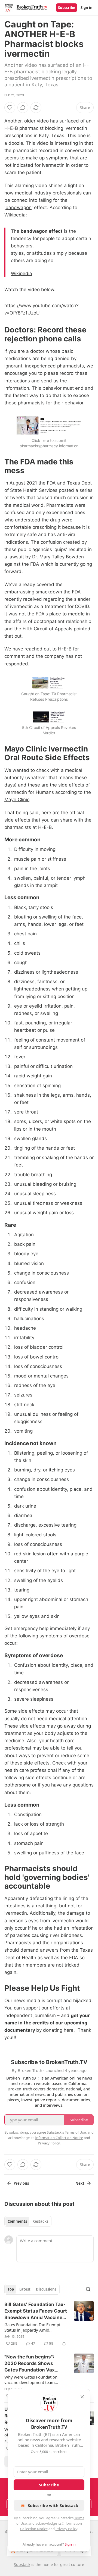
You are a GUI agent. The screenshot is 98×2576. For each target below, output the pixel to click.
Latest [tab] (25, 2289)
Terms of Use (75, 2132)
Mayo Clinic (17, 800)
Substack (22, 2564)
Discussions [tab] (46, 2289)
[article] (49, 2324)
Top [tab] (11, 2289)
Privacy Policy (66, 2529)
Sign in (87, 8)
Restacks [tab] (40, 2221)
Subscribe (67, 8)
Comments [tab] (17, 2221)
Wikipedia (22, 273)
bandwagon (19, 207)
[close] (82, 2397)
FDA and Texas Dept (69, 483)
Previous (21, 2183)
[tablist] (28, 2221)
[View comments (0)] (23, 108)
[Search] (88, 2289)
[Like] (10, 108)
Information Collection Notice (59, 2138)
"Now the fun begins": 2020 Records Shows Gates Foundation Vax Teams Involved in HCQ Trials (31, 2364)
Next (80, 2183)
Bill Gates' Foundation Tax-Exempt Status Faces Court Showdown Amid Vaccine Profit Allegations (36, 2311)
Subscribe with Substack (53, 2505)
